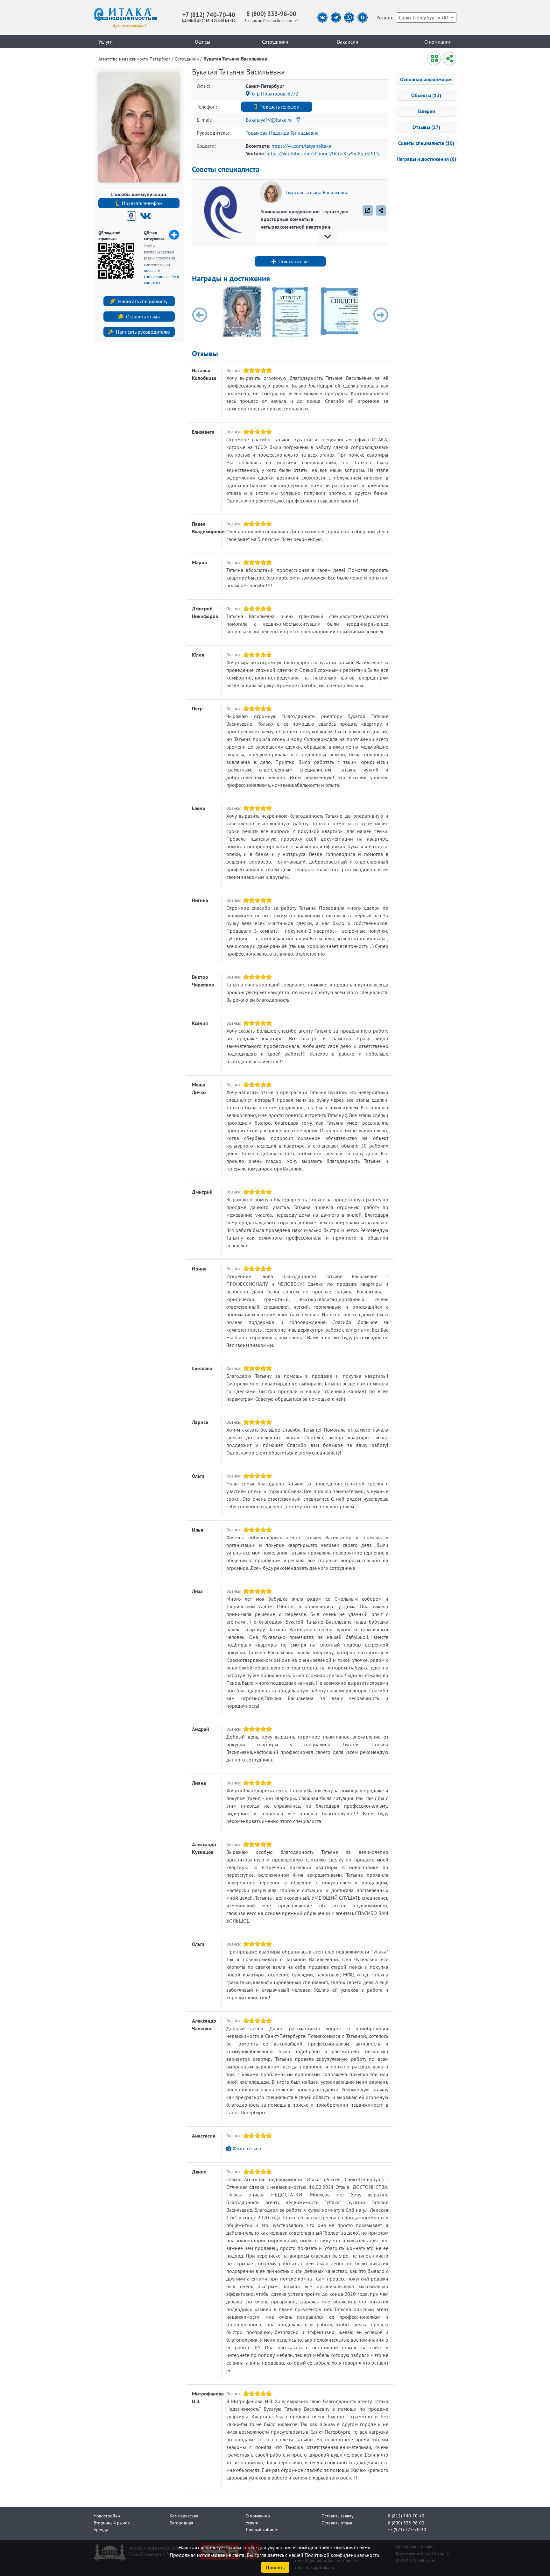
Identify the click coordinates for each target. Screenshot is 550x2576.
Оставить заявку (338, 2516)
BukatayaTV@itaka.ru (269, 120)
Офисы (203, 42)
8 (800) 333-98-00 (271, 14)
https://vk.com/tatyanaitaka (301, 146)
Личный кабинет (262, 2529)
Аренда (101, 2529)
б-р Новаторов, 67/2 (275, 94)
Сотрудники (275, 42)
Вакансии (348, 42)
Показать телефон (142, 203)
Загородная (181, 2523)
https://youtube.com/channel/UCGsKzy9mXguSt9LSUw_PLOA (333, 153)
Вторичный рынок (112, 2523)
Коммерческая (184, 2516)
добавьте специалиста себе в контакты (161, 277)
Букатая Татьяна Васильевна (317, 192)
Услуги (106, 42)
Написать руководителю (143, 332)
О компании (438, 42)
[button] (200, 315)
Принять (275, 2567)
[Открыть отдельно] (368, 210)
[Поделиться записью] (381, 210)
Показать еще (294, 261)
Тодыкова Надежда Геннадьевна (282, 133)
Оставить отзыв (143, 317)
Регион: (385, 18)
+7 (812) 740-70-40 (209, 14)
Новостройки (107, 2516)
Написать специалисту (143, 301)
